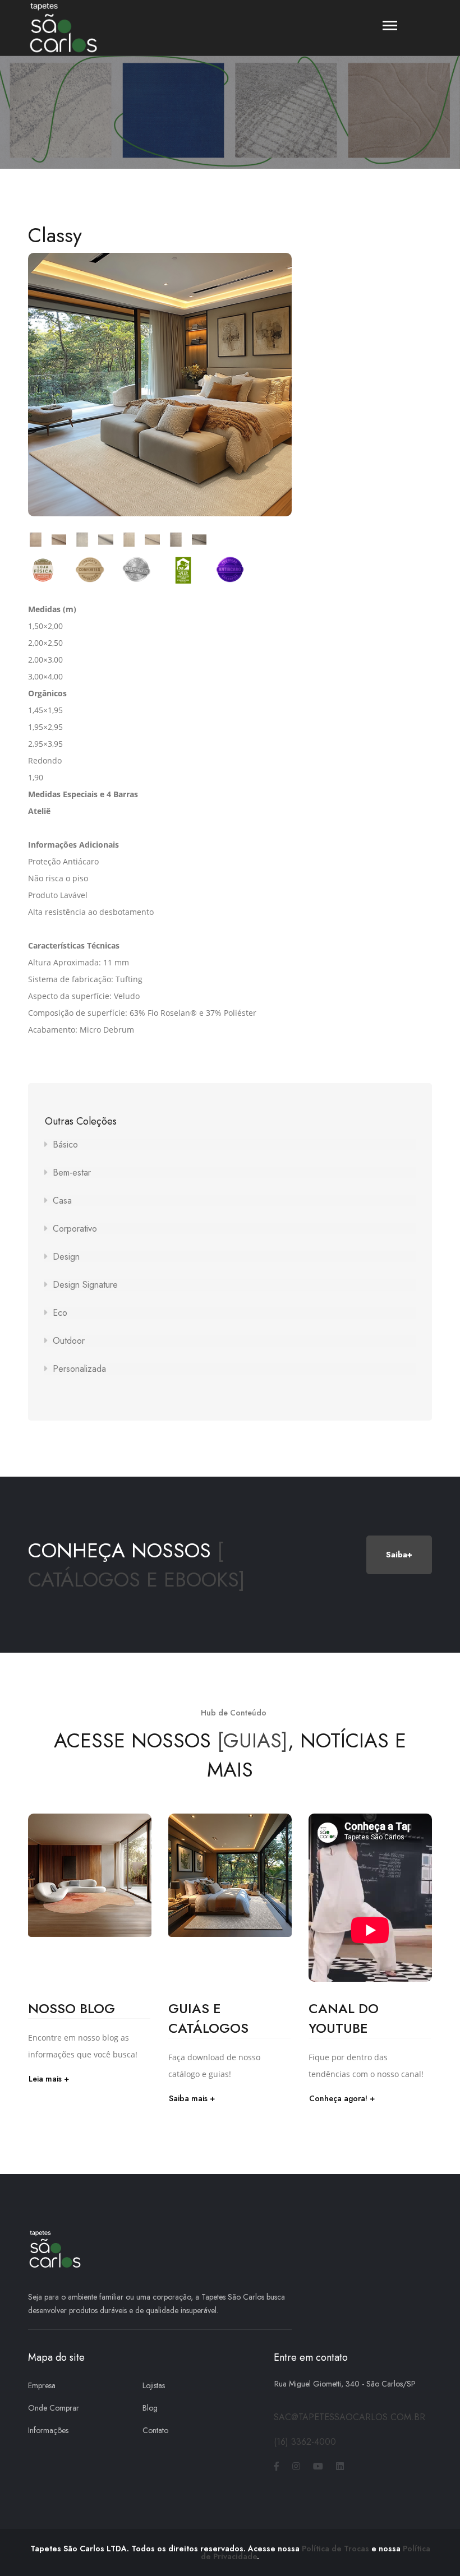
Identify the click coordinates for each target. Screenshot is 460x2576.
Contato (155, 2430)
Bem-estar (72, 1173)
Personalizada (79, 1369)
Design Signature (85, 1285)
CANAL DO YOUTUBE (344, 2018)
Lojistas (154, 2385)
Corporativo (75, 1229)
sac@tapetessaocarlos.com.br (349, 2417)
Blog (150, 2408)
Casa (62, 1201)
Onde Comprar (54, 2408)
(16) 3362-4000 (305, 2442)
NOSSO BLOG (72, 2008)
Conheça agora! (338, 2098)
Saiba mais (188, 2098)
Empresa (42, 2385)
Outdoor (69, 1341)
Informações (48, 2430)
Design (66, 1257)
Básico (65, 1144)
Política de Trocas (335, 2549)
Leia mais (45, 2079)
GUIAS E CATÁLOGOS (208, 2018)
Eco (60, 1313)
